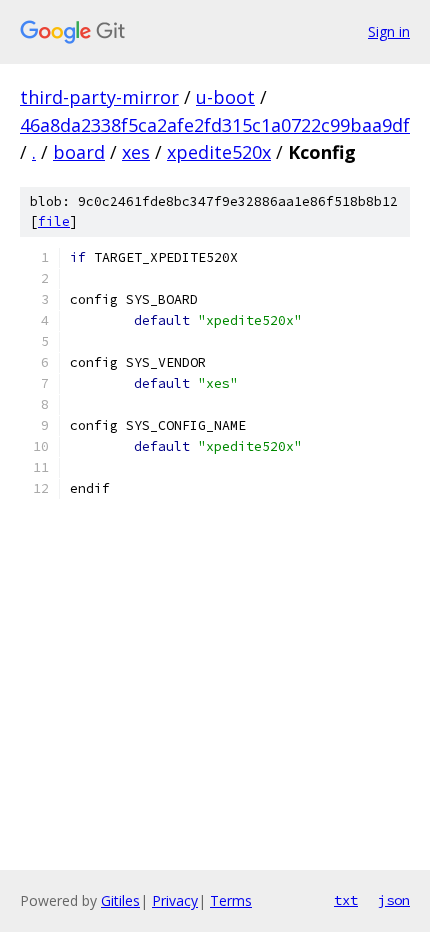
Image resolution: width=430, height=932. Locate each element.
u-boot (225, 97)
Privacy (175, 900)
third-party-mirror (99, 97)
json (394, 900)
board (79, 152)
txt (346, 900)
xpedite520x (219, 152)
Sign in (389, 31)
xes (136, 152)
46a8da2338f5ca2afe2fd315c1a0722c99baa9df (215, 125)
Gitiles (120, 900)
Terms (231, 900)
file (54, 221)
